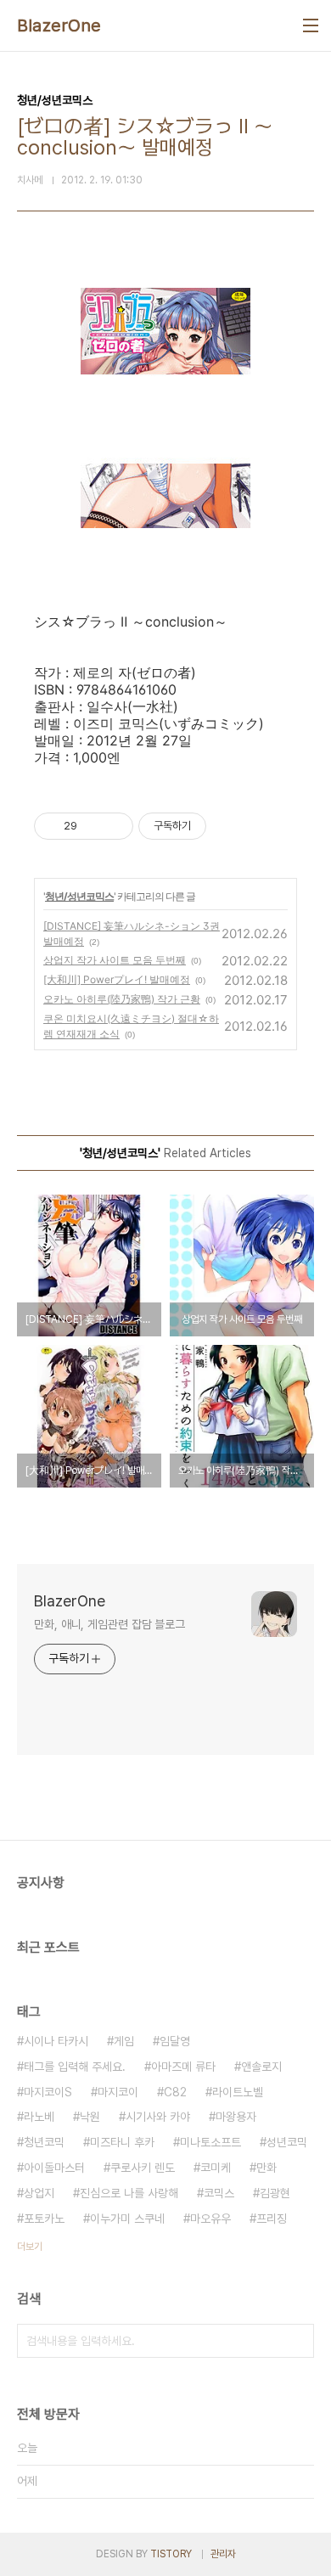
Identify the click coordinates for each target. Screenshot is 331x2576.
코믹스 (219, 2193)
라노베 (39, 2117)
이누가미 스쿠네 (127, 2219)
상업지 (39, 2193)
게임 (124, 2041)
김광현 (275, 2193)
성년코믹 (287, 2142)
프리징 (272, 2219)
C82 (175, 2092)
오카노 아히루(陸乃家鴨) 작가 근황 (122, 999)
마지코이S (48, 2092)
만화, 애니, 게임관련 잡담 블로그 (109, 1624)
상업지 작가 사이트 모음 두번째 (115, 960)
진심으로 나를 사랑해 (129, 2193)
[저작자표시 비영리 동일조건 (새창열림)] (229, 826)
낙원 (90, 2117)
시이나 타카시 (56, 2041)
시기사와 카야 (158, 2117)
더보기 (30, 2247)
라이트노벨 (238, 2092)
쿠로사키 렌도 (143, 2168)
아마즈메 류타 (183, 2067)
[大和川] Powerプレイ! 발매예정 (117, 979)
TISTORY (171, 2554)
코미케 (216, 2168)
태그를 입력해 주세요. (75, 2067)
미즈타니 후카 (122, 2142)
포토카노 (44, 2219)
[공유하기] (93, 826)
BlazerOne (59, 25)
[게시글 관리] (114, 826)
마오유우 (210, 2219)
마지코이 (118, 2092)
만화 (266, 2168)
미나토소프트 (210, 2142)
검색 (297, 2341)
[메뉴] (311, 25)
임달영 (175, 2041)
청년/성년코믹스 (79, 896)
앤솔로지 (261, 2067)
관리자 (223, 2554)
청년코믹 (44, 2142)
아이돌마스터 (54, 2168)
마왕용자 (236, 2117)
